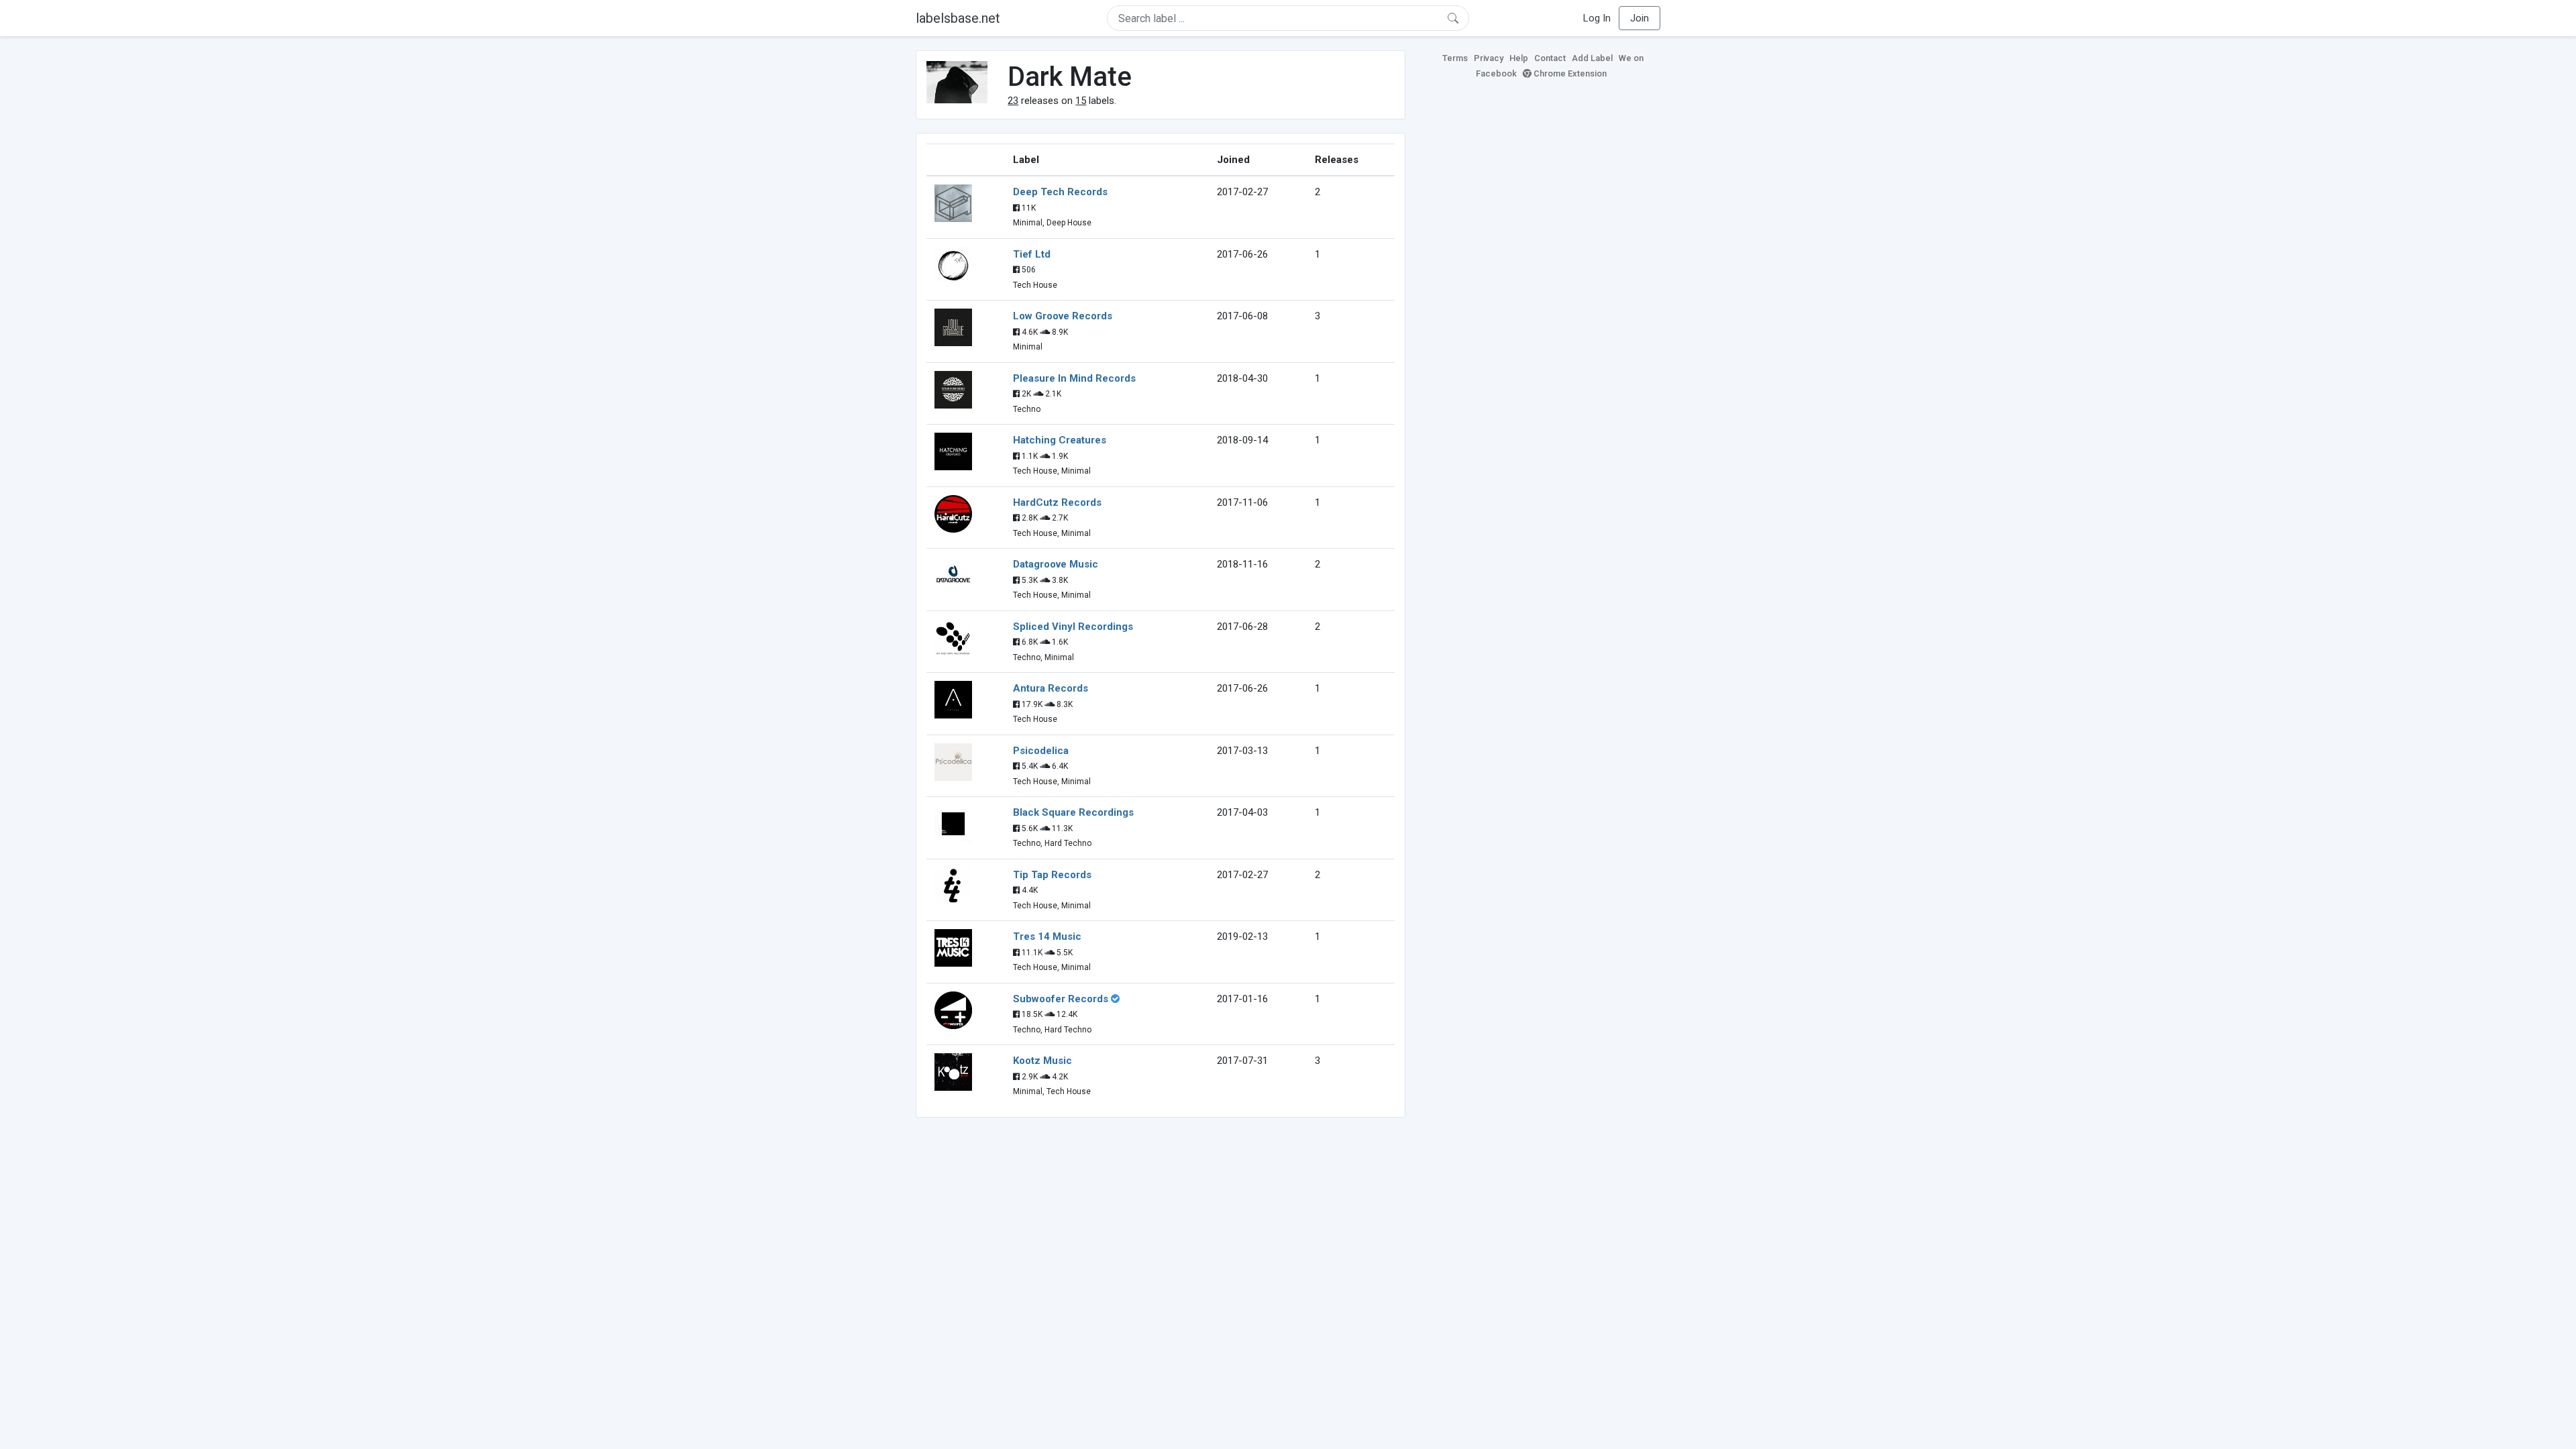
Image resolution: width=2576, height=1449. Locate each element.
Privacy (1489, 58)
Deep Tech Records (1060, 192)
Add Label (1592, 58)
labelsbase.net (958, 18)
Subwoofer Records (1061, 999)
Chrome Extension (1569, 73)
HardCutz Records (1057, 502)
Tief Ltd (1032, 254)
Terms (1455, 58)
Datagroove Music (1056, 564)
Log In (1597, 18)
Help (1519, 58)
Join (1640, 18)
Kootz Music (1042, 1061)
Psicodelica (1041, 751)
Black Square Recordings (1073, 812)
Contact (1550, 58)
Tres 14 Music (1047, 936)
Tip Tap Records (1052, 875)
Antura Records (1051, 688)
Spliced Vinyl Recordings (1073, 627)
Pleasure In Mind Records (1074, 378)
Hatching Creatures (1060, 440)
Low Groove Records (1063, 316)
